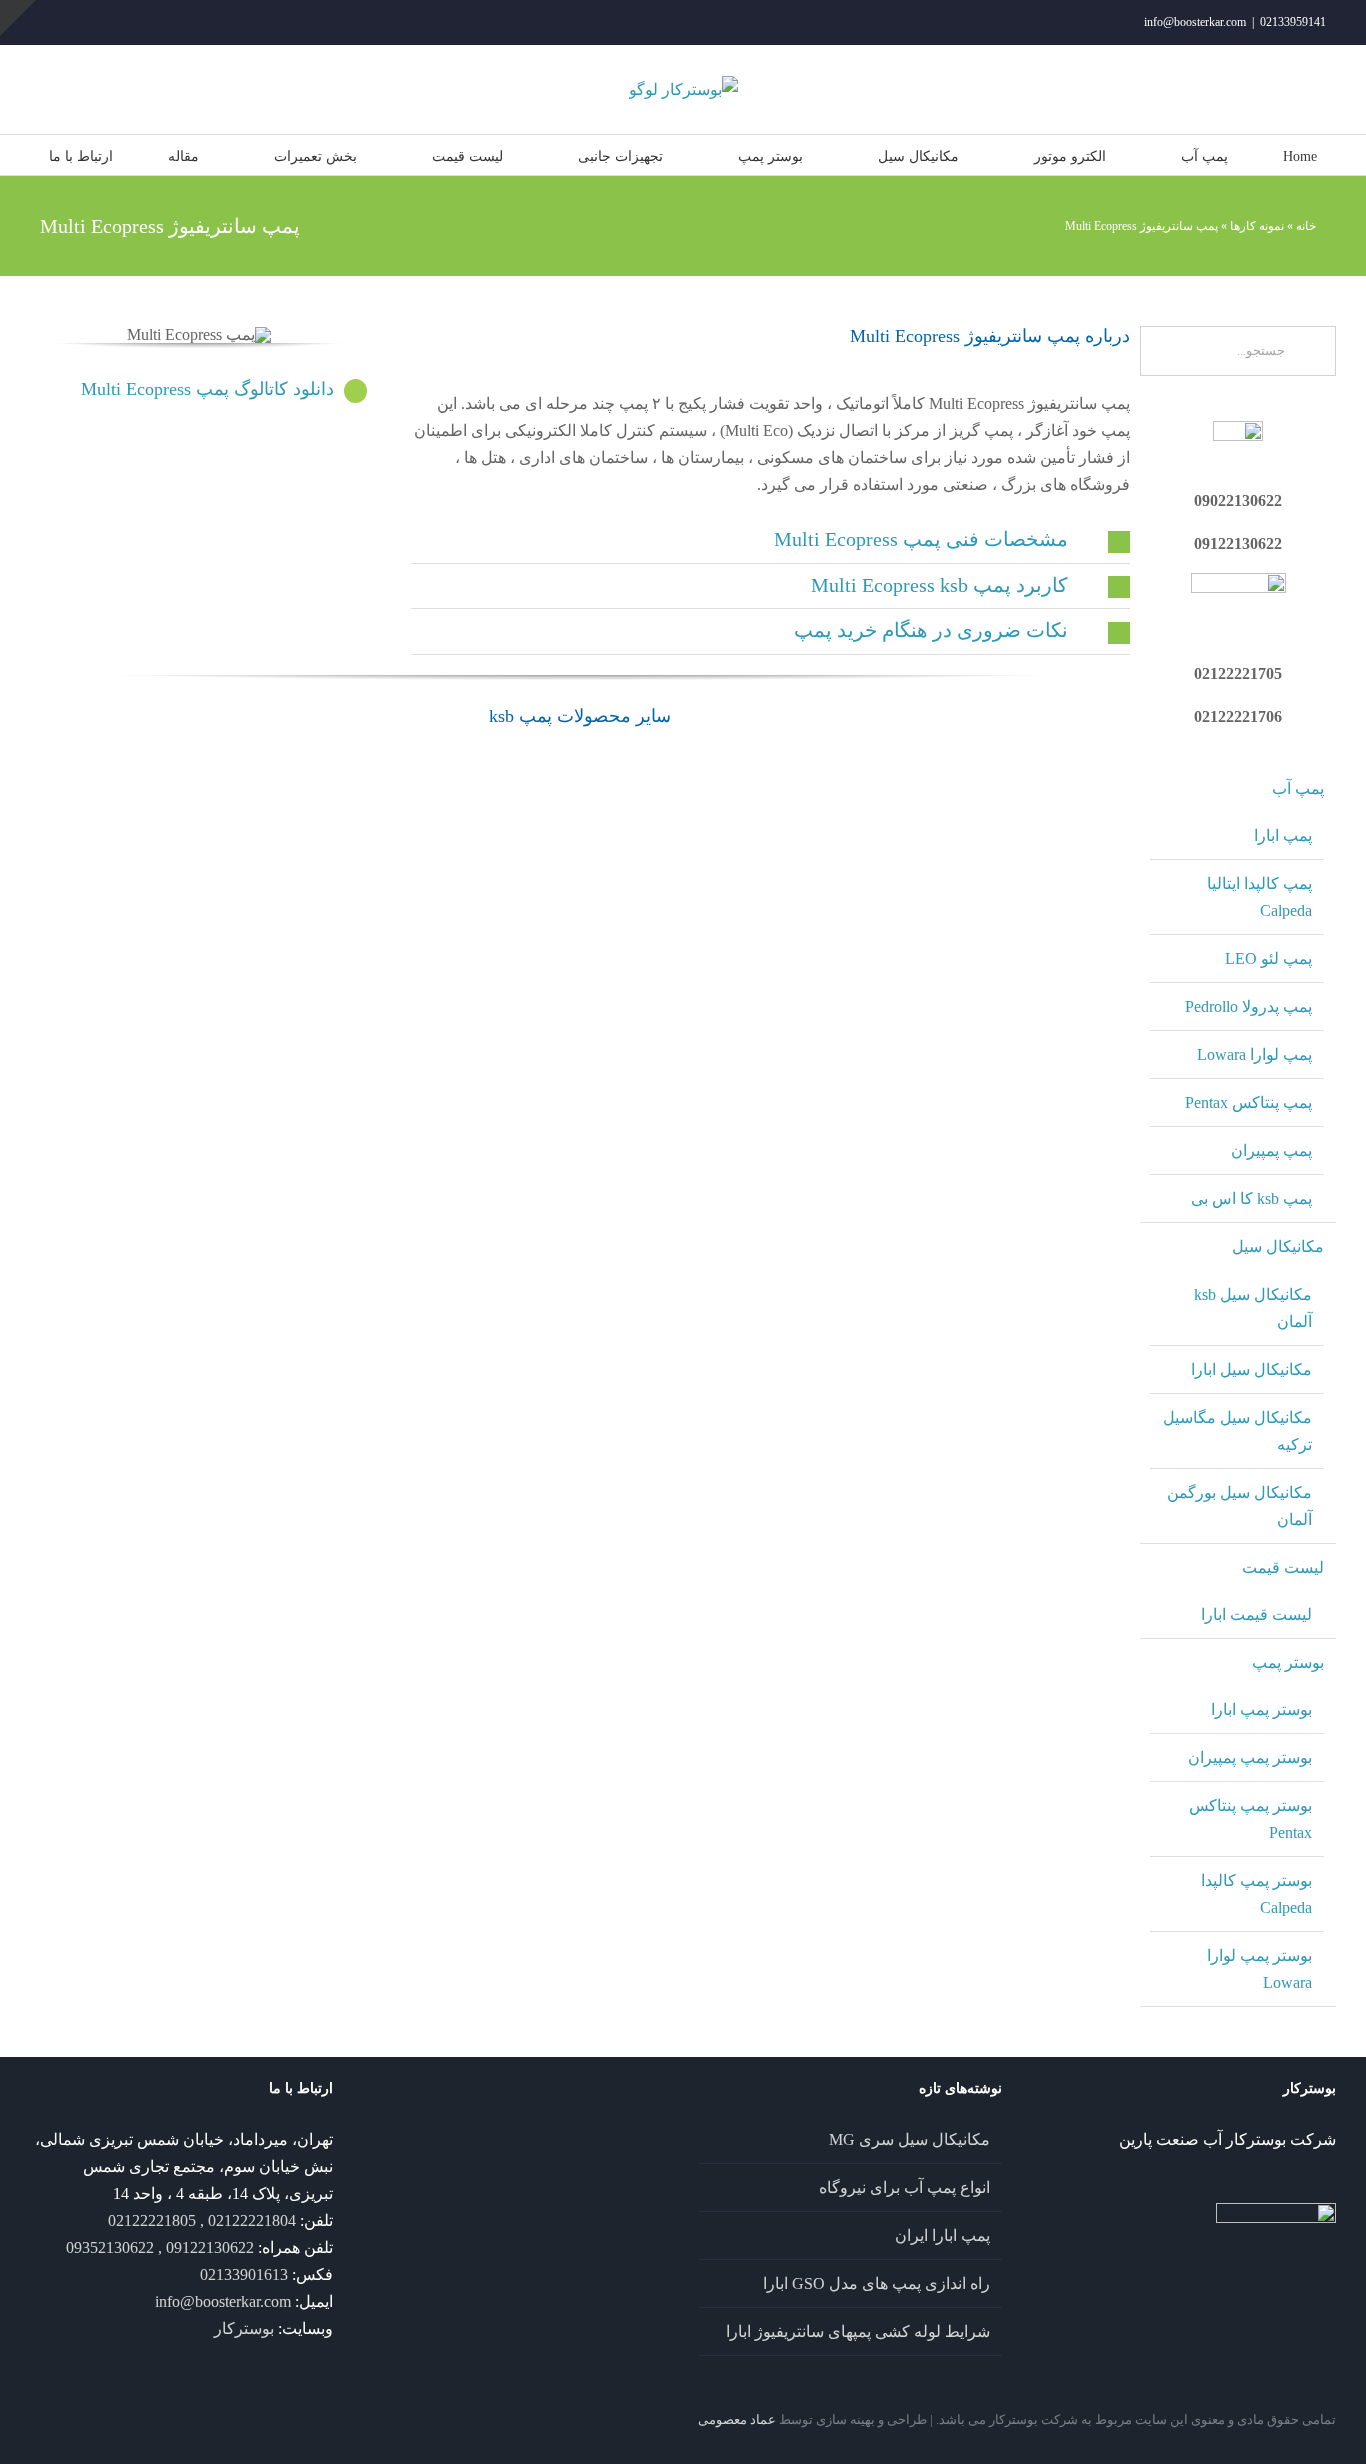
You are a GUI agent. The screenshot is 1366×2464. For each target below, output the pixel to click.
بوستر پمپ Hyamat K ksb (997, 979)
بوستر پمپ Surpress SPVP (719, 835)
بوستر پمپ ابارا (1261, 1709)
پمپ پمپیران (1271, 1150)
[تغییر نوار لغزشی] (18, 18)
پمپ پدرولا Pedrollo (1248, 1006)
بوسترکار (244, 2328)
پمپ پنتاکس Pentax (1248, 1102)
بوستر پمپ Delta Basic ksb (719, 1336)
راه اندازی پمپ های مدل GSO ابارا (876, 2283)
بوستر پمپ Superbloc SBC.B (997, 1098)
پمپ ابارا (1283, 835)
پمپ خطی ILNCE (997, 1693)
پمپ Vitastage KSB (719, 1812)
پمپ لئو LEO (1268, 958)
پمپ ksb (162, 794)
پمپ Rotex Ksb (997, 1574)
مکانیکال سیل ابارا (1251, 1369)
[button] (770, 540)
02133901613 (244, 2274)
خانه (1306, 226)
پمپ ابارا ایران (942, 2235)
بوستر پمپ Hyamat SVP (163, 1336)
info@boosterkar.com (1195, 22)
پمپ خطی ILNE (997, 1812)
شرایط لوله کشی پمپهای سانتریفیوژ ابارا (858, 2331)
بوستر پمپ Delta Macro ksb (719, 979)
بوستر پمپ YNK (162, 835)
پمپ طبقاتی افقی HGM (441, 1455)
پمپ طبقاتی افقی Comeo (719, 1692)
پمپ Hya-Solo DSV (162, 1812)
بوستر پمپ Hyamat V (441, 1336)
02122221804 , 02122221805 (202, 2220)
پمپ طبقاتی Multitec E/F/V (997, 1336)
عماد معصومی (737, 2419)
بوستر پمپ (1288, 1662)
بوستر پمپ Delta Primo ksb (997, 1217)
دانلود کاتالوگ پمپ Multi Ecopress (207, 389)
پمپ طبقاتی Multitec (997, 1455)
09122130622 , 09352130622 (160, 2247)
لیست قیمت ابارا (1256, 1614)
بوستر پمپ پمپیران (1250, 1757)
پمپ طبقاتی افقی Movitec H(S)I (163, 1455)
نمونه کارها (1257, 226)
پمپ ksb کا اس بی (1251, 1198)
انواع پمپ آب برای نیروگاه (904, 2187)
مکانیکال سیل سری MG (909, 2139)
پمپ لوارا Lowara (1254, 1054)
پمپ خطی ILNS (441, 1812)
